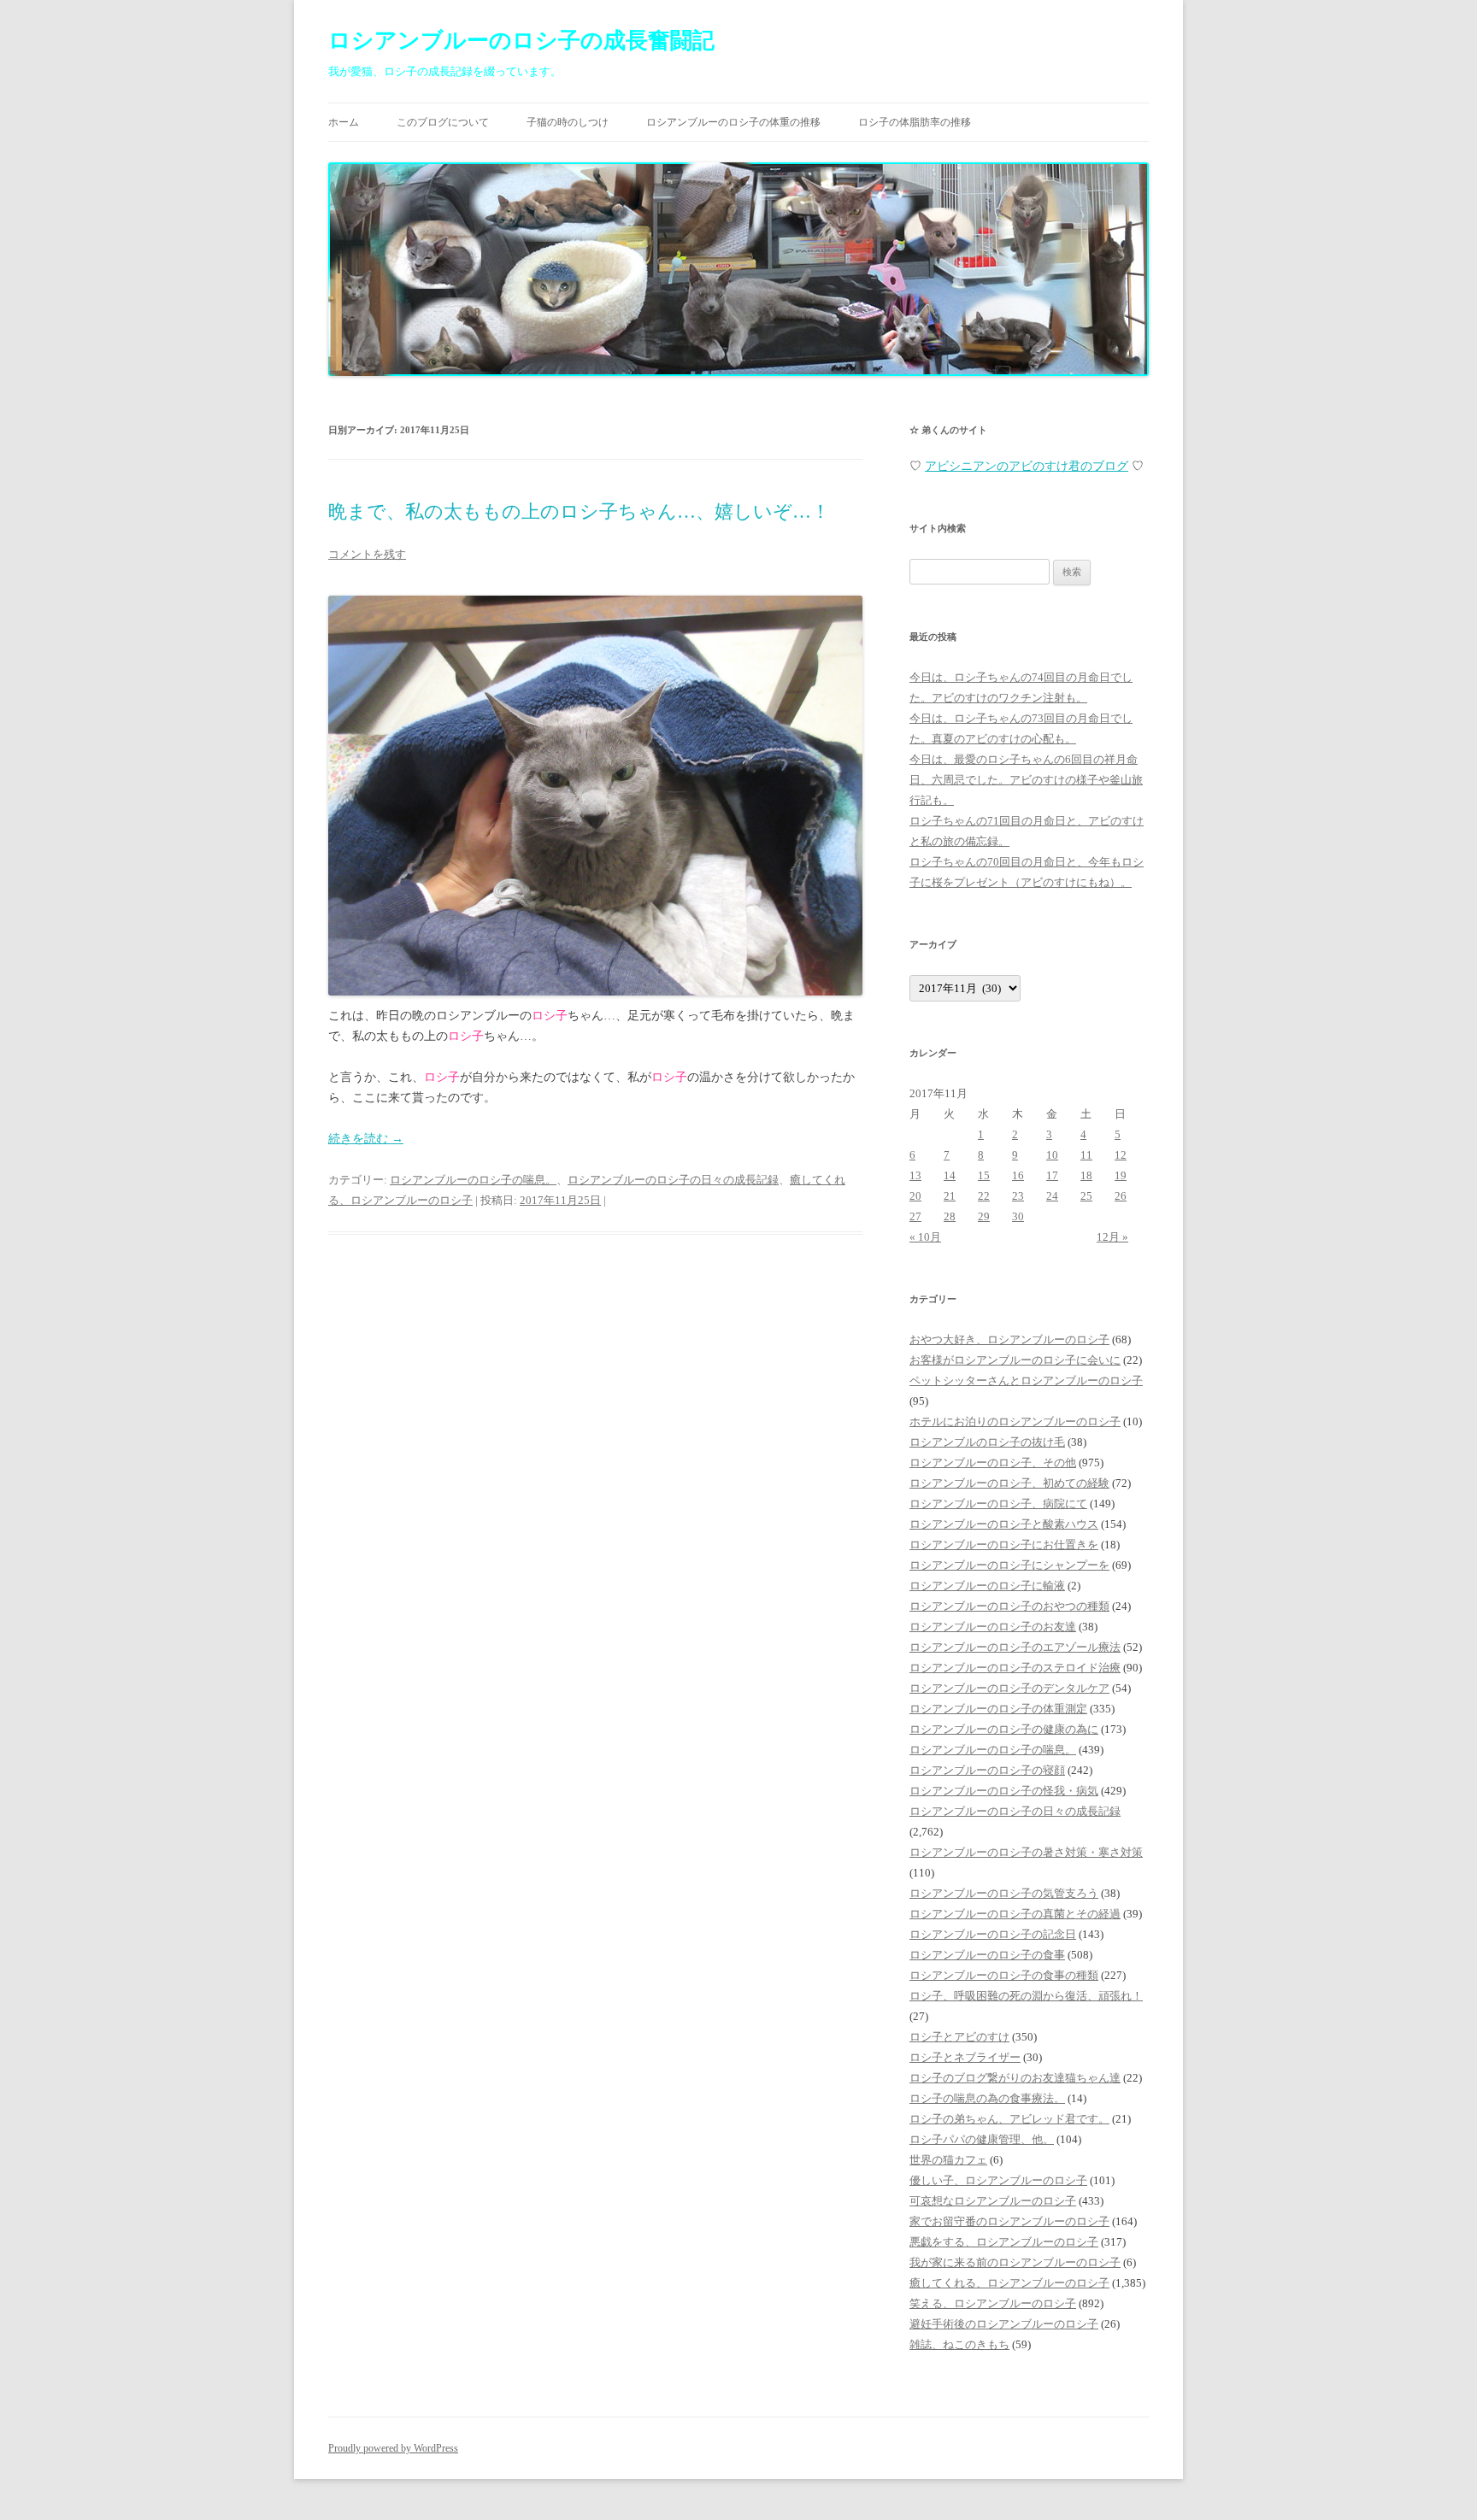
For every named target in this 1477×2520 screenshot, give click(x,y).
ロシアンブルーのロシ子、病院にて (998, 1504)
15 (984, 1175)
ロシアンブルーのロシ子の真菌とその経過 (1015, 1914)
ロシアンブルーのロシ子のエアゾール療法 (1015, 1647)
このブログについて (443, 122)
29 (984, 1216)
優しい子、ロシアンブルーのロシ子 (998, 2180)
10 (1052, 1155)
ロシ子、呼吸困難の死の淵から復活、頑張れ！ (1026, 1996)
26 (1121, 1196)
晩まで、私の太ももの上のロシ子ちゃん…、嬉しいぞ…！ (579, 511)
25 (1086, 1196)
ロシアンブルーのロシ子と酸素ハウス (1004, 1524)
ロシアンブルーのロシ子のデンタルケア (1009, 1688)
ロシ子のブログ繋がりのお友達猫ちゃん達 (1015, 2078)
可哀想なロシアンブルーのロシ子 (993, 2201)
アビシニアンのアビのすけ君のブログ (1027, 466)
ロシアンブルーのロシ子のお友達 (993, 1627)
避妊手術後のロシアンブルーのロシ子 (1004, 2324)
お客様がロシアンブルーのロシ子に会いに (1015, 1360)
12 (1121, 1155)
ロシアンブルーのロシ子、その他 (993, 1463)
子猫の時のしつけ (568, 122)
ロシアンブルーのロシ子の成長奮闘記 (521, 41)
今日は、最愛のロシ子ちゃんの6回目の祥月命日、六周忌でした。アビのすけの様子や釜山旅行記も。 (1026, 780)
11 (1086, 1155)
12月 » (1112, 1237)
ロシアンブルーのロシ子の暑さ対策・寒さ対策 (1026, 1852)
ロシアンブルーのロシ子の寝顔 (987, 1770)
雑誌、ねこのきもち (959, 2344)
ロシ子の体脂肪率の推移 (915, 122)
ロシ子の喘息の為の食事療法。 (987, 2098)
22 (984, 1196)
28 (950, 1216)
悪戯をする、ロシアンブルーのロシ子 (1004, 2242)
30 (1018, 1216)
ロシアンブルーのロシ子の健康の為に (1004, 1729)
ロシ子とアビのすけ (959, 2037)
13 (915, 1175)
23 (1018, 1196)
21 (950, 1196)
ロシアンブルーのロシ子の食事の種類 (1004, 1975)
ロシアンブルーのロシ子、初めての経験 (1009, 1483)
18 (1086, 1175)
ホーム (344, 122)
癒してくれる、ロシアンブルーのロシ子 (1009, 2283)
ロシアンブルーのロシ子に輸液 (987, 1586)
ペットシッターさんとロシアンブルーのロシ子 (1026, 1380)
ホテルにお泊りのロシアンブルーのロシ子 (1015, 1422)
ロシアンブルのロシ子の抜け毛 (987, 1442)
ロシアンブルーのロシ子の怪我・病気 (1004, 1791)
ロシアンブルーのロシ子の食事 (987, 1955)
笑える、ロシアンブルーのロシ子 (993, 2303)
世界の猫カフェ (948, 2160)
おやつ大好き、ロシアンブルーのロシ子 (1009, 1339)
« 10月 (925, 1237)
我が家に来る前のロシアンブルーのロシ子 (1015, 2262)
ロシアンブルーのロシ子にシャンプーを (1009, 1565)
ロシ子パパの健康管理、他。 (982, 2139)
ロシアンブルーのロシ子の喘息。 (473, 1180)
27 (915, 1216)
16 (1018, 1175)
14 (950, 1175)
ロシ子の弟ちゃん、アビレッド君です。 (1009, 2119)
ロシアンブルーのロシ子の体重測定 (998, 1709)
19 (1121, 1175)
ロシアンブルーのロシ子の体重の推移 (733, 122)
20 (915, 1196)
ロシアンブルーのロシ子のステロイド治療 (1015, 1668)
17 (1052, 1175)
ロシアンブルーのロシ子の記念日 (993, 1934)
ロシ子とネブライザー (965, 2057)
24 (1052, 1196)
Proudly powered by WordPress (393, 2448)
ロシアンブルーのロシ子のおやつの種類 (1009, 1606)
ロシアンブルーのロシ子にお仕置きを (1004, 1545)
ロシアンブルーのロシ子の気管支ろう (1004, 1893)
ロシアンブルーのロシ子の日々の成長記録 (673, 1180)
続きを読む (366, 1139)
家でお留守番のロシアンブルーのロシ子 (1009, 2221)
